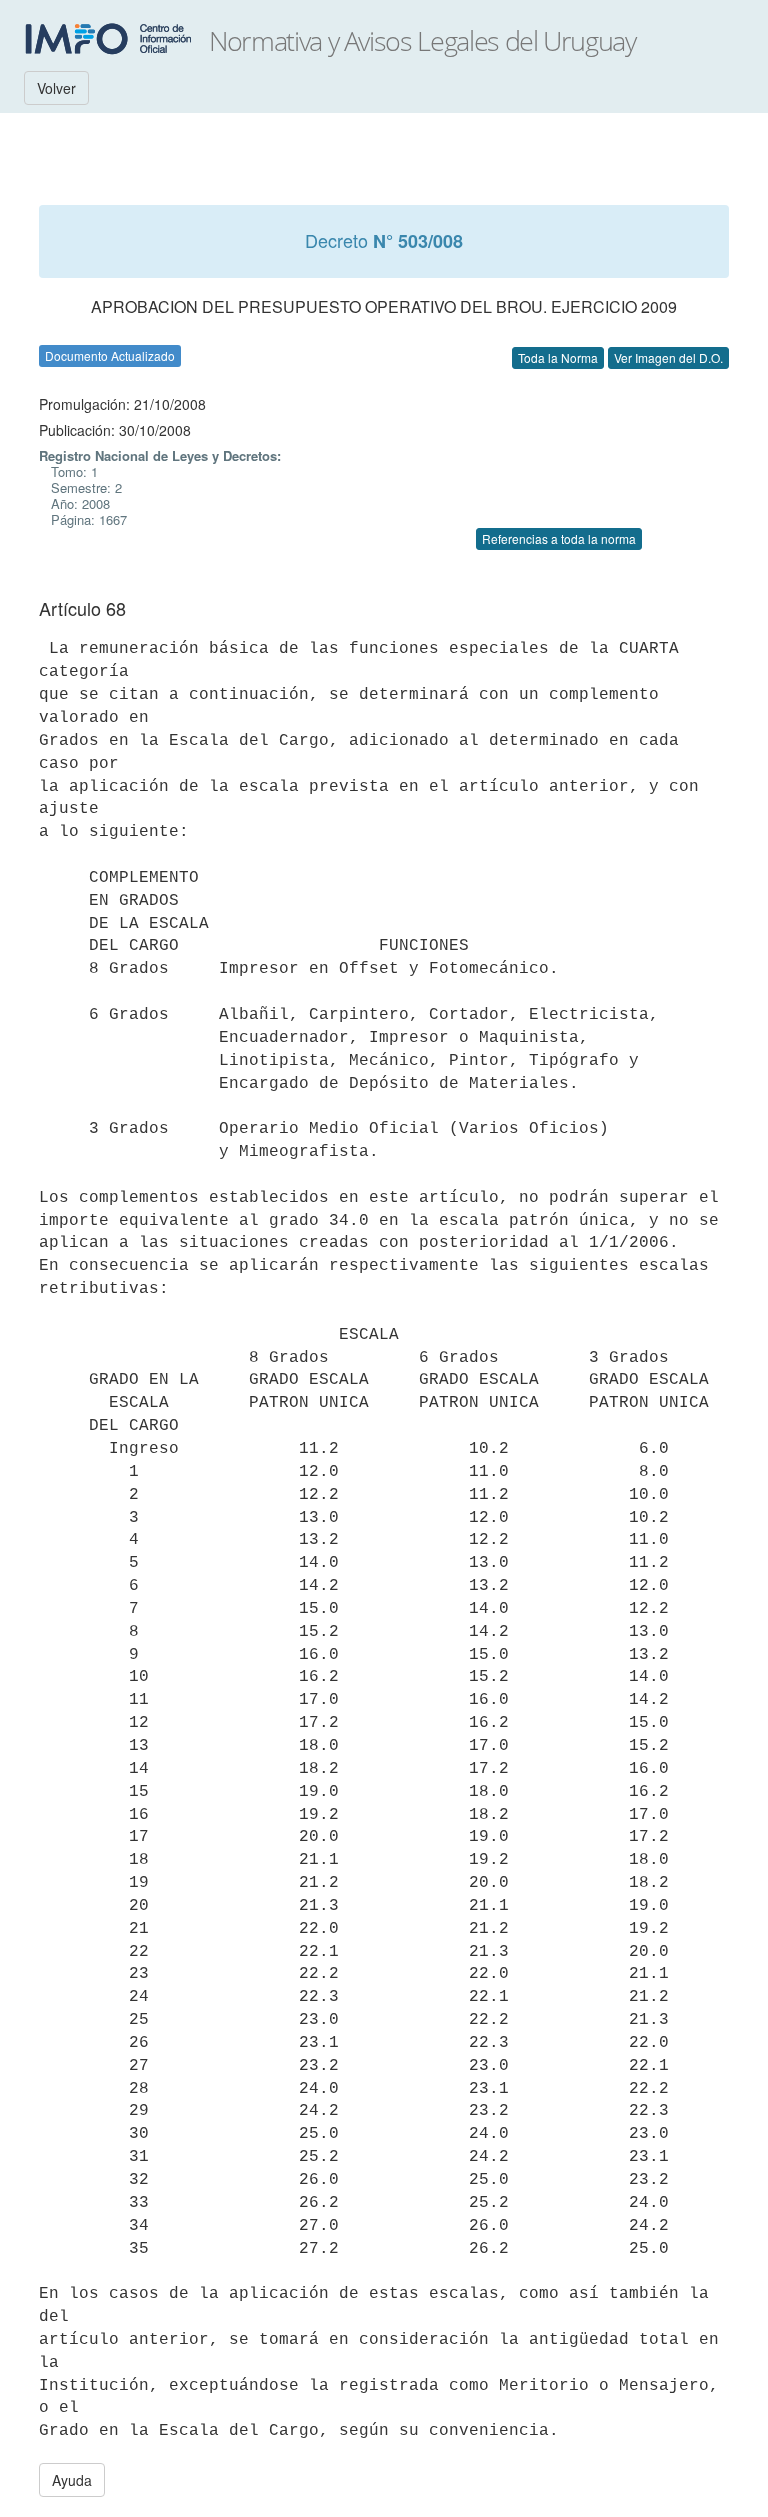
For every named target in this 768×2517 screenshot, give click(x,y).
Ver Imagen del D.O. (668, 357)
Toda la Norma (558, 357)
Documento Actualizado (110, 355)
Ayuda (72, 2480)
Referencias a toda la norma (559, 538)
